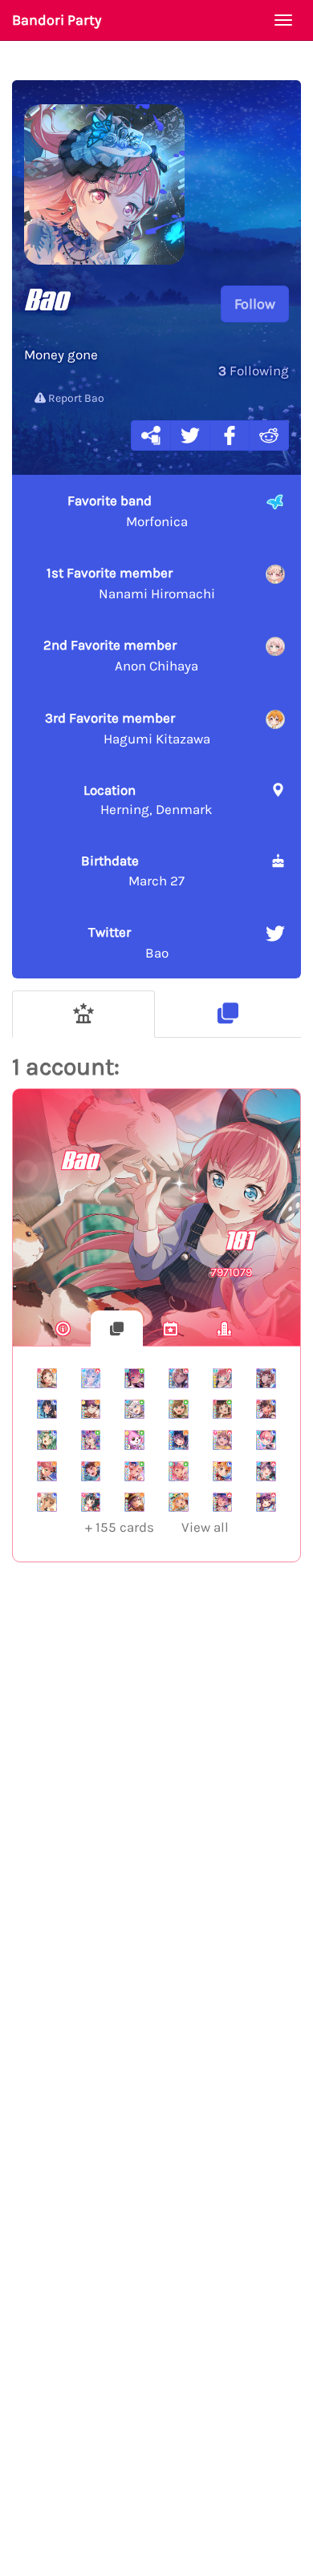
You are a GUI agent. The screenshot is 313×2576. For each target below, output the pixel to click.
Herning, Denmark (148, 800)
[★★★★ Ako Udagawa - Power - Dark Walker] (223, 1503)
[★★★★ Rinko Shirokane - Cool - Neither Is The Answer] (47, 1410)
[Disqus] (156, 1837)
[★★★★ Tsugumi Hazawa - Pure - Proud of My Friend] (223, 1410)
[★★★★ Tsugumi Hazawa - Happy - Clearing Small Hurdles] (47, 1378)
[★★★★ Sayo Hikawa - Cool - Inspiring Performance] (47, 1440)
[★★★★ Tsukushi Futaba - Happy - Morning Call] (179, 1440)
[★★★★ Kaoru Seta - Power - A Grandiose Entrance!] (266, 1503)
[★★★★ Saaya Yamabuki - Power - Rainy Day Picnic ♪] (223, 1440)
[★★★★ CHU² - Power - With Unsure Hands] (223, 1378)
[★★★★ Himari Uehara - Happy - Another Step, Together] (47, 1471)
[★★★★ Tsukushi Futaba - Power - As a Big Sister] (266, 1471)
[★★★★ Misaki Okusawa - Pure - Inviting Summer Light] (134, 1440)
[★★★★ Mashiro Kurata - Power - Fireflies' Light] (91, 1378)
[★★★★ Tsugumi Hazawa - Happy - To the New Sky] (91, 1471)
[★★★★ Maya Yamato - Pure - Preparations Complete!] (179, 1410)
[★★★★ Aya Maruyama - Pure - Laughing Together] (179, 1471)
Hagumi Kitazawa (128, 728)
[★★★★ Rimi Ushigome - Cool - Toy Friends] (91, 1503)
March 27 (133, 870)
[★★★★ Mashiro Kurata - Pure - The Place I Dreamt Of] (134, 1410)
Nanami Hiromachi (130, 583)
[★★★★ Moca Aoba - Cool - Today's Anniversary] (47, 1503)
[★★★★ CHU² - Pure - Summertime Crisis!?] (134, 1378)
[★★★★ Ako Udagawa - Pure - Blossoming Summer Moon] (91, 1440)
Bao (128, 942)
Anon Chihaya (121, 655)
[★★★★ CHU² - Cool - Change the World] (266, 1440)
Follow (255, 304)
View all (157, 1527)
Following (254, 371)
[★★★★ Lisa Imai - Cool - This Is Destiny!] (266, 1378)
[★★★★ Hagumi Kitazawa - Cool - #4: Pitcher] (223, 1471)
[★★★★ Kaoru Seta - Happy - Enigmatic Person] (91, 1410)
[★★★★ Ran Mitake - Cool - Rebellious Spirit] (266, 1410)
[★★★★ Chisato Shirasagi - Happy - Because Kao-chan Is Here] (179, 1503)
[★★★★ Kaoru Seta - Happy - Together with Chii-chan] (134, 1503)
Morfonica (127, 511)
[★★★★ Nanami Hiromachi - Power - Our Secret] (179, 1378)
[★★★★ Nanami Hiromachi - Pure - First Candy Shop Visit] (134, 1471)
